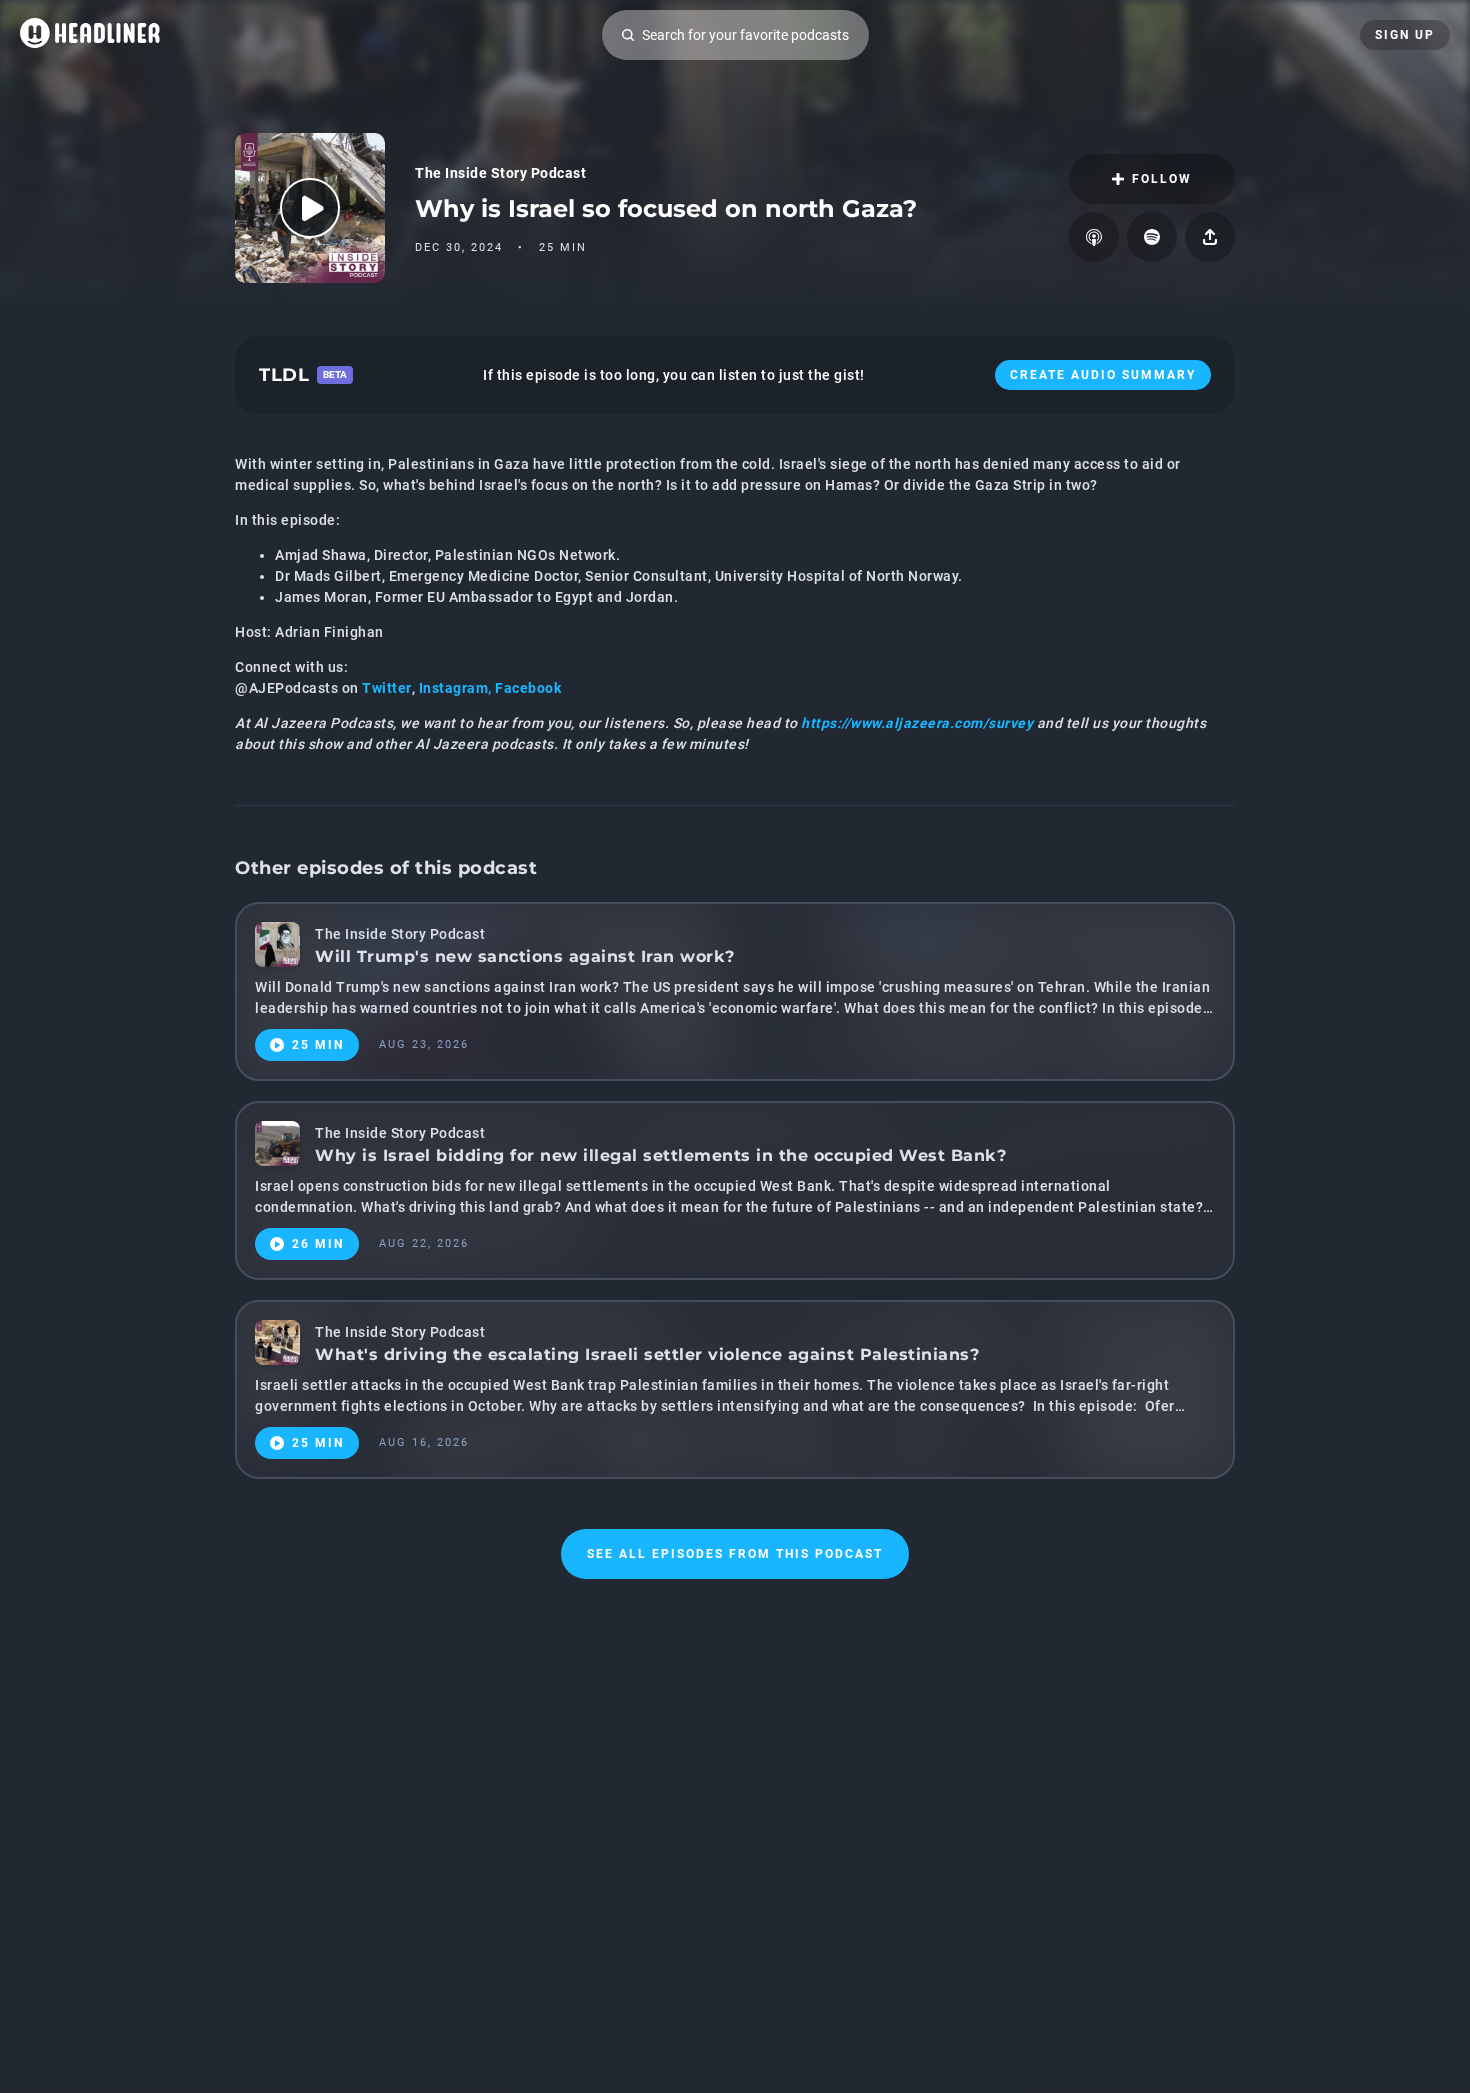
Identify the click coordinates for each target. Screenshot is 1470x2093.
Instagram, (457, 688)
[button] (735, 208)
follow (1162, 179)
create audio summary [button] (1103, 375)
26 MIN (318, 1244)
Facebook (528, 688)
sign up (1405, 35)
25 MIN (318, 1045)
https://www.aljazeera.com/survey (917, 723)
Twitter (387, 688)
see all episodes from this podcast (735, 1554)
